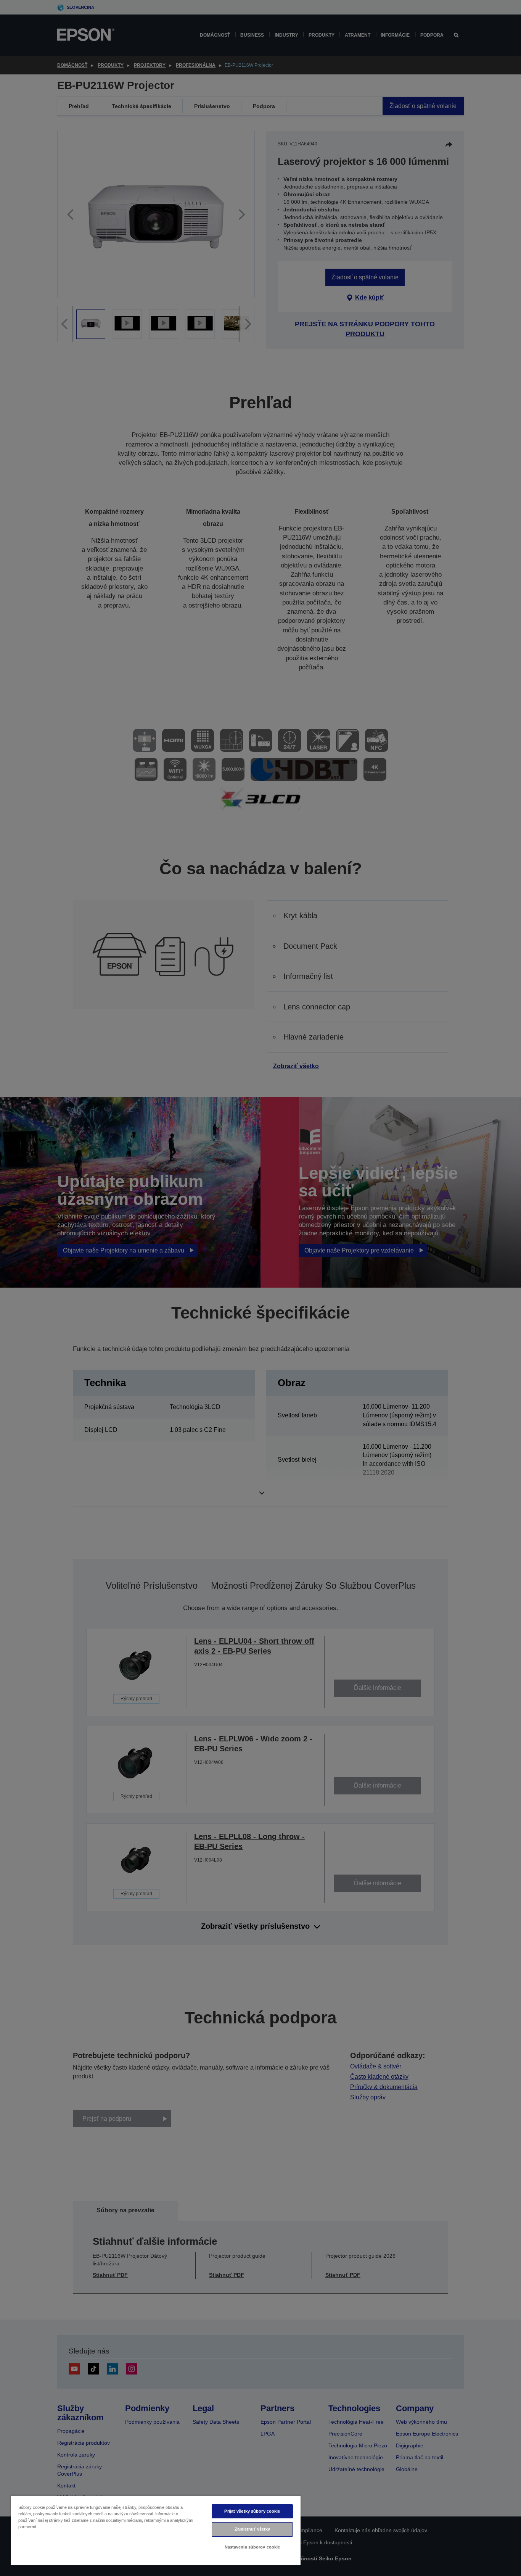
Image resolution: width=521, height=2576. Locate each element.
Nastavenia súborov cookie (252, 2547)
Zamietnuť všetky (252, 2529)
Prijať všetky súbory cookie (252, 2511)
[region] (156, 2530)
